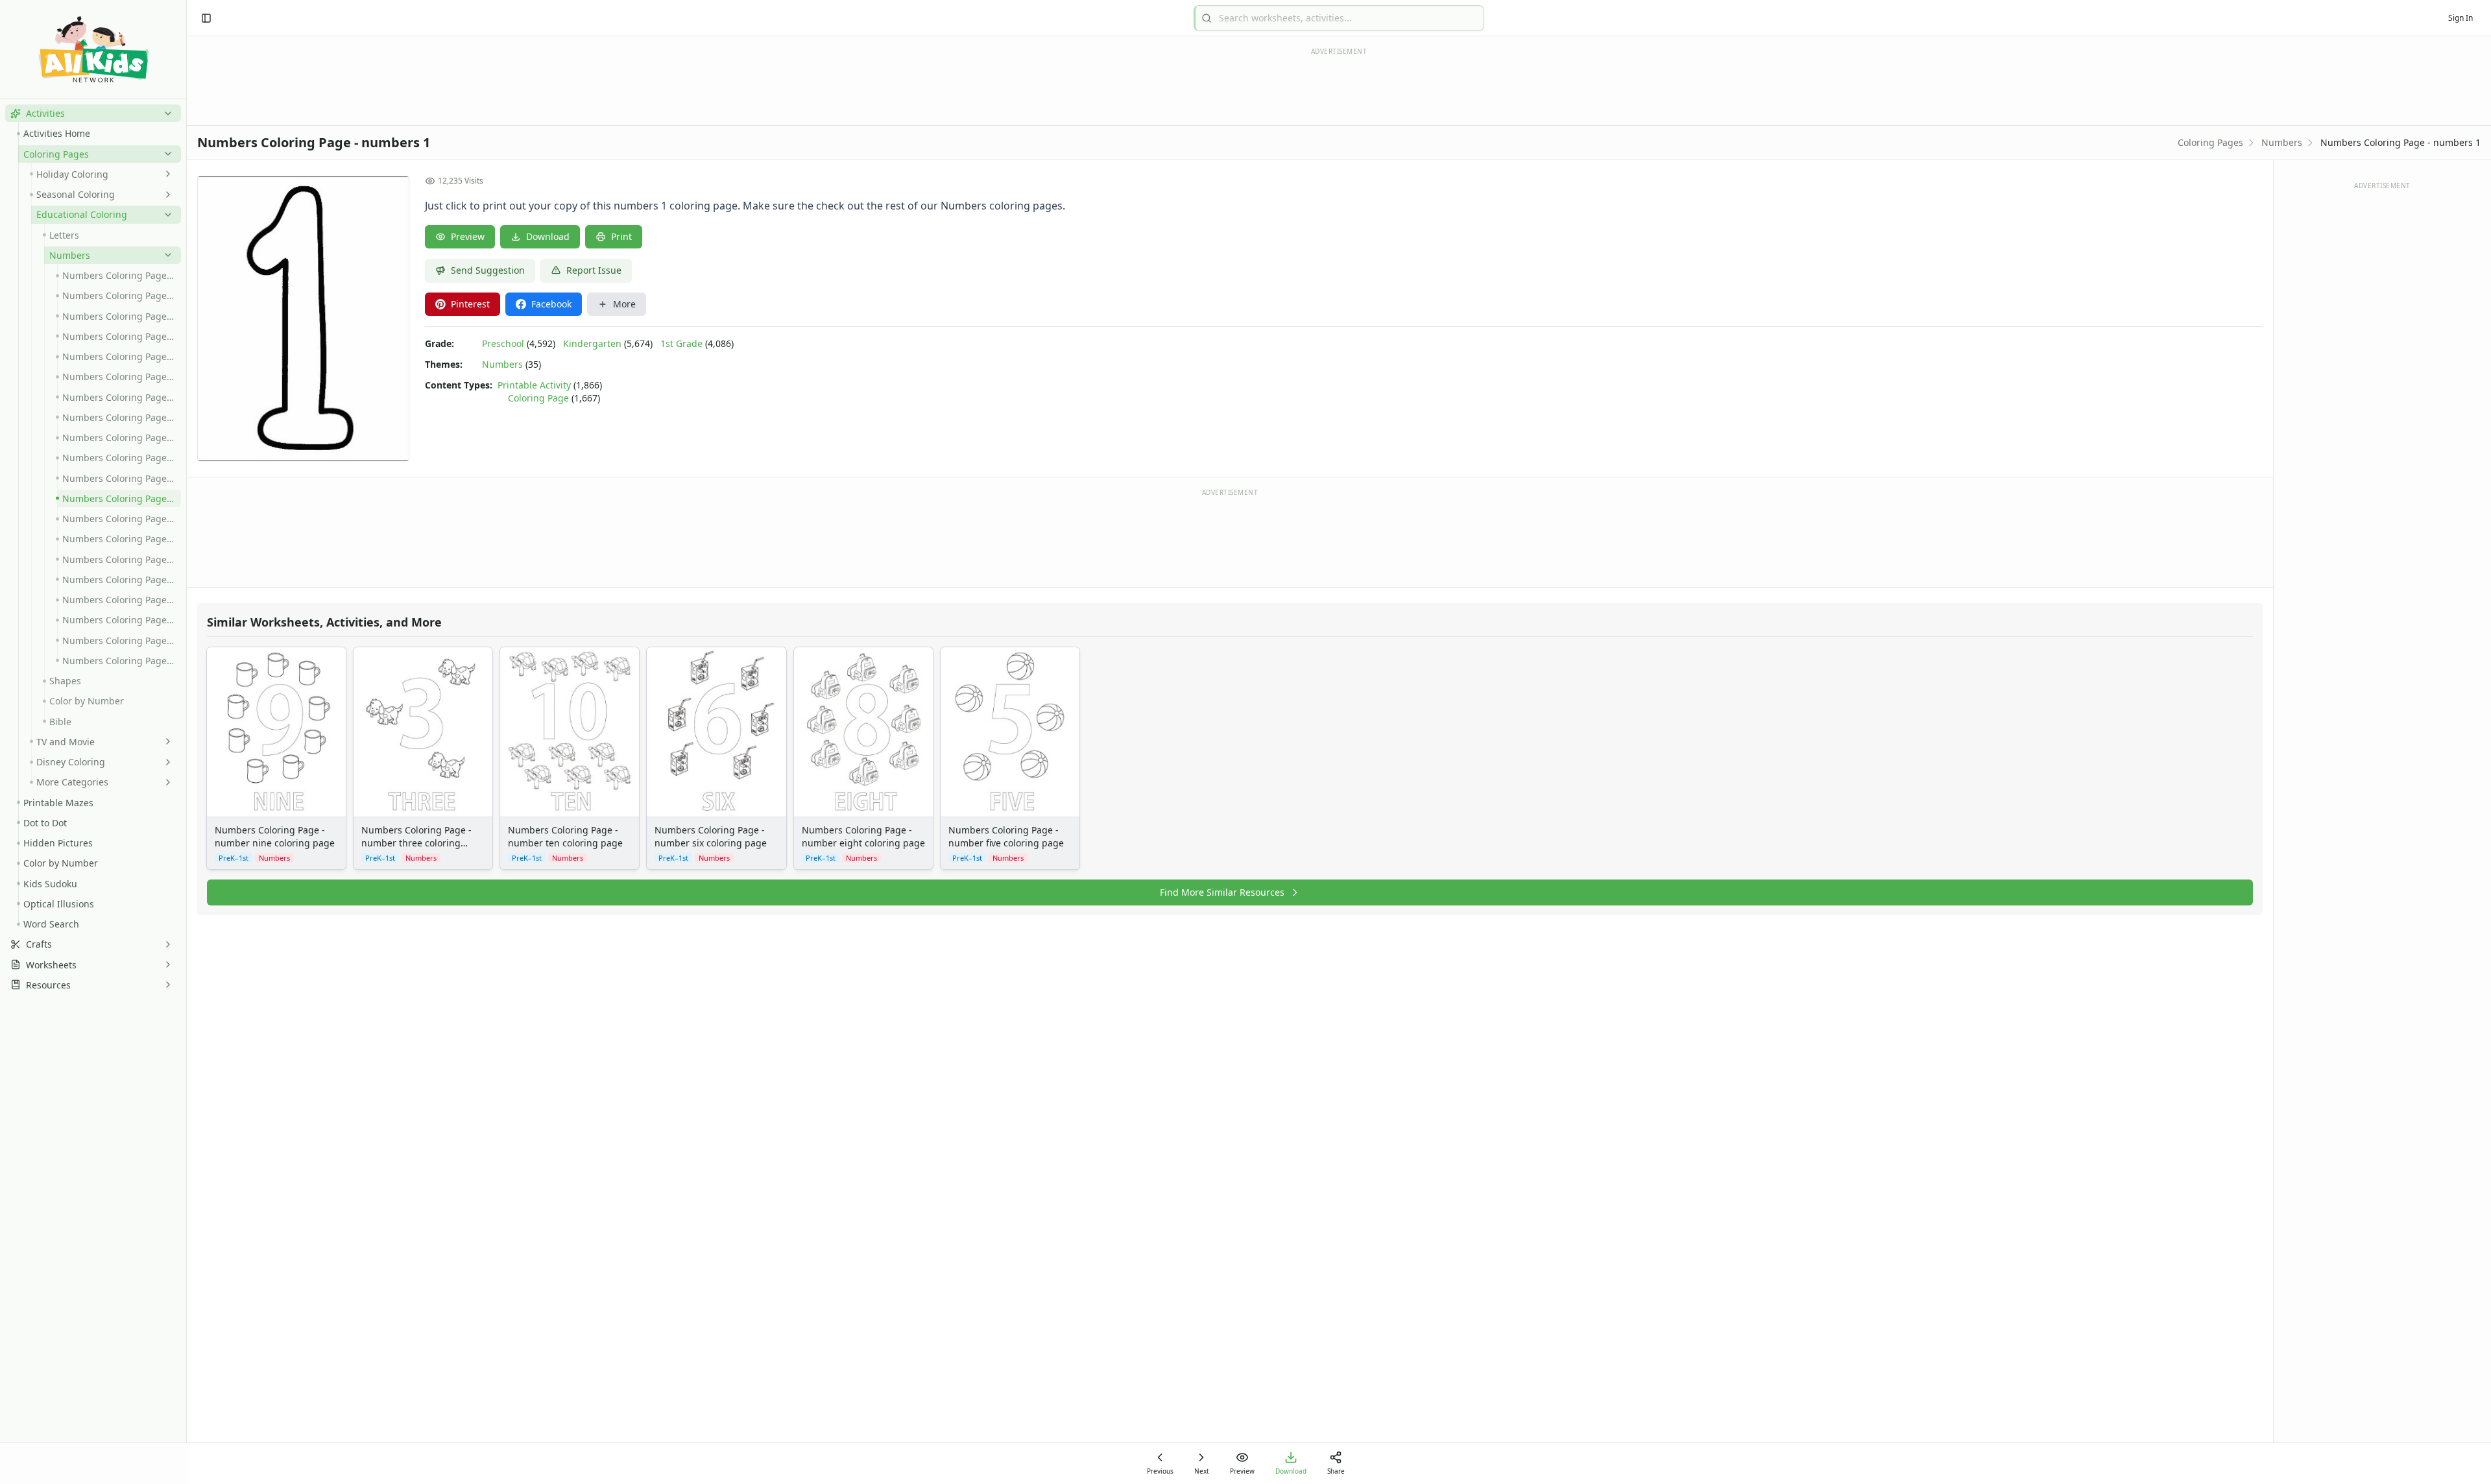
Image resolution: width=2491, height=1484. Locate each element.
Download (548, 236)
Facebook (551, 304)
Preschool (503, 343)
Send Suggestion (488, 270)
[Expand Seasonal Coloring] (165, 195)
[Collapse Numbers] (165, 255)
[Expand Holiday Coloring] (165, 174)
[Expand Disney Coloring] (165, 762)
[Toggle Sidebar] (186, 742)
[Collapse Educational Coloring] (165, 215)
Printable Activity (534, 385)
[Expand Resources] (165, 985)
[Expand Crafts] (165, 944)
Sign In (2461, 18)
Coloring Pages (2210, 142)
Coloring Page (538, 398)
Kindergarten (592, 343)
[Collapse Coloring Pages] (165, 154)
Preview (468, 236)
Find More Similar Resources (1222, 892)
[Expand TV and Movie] (165, 741)
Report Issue (594, 270)
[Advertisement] (1230, 537)
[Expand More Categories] (165, 782)
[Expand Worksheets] (165, 964)
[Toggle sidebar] (206, 18)
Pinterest (470, 304)
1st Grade (681, 343)
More (624, 304)
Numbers (2282, 142)
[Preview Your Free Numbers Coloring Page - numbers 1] (303, 318)
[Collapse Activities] (165, 114)
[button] (93, 113)
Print (621, 236)
